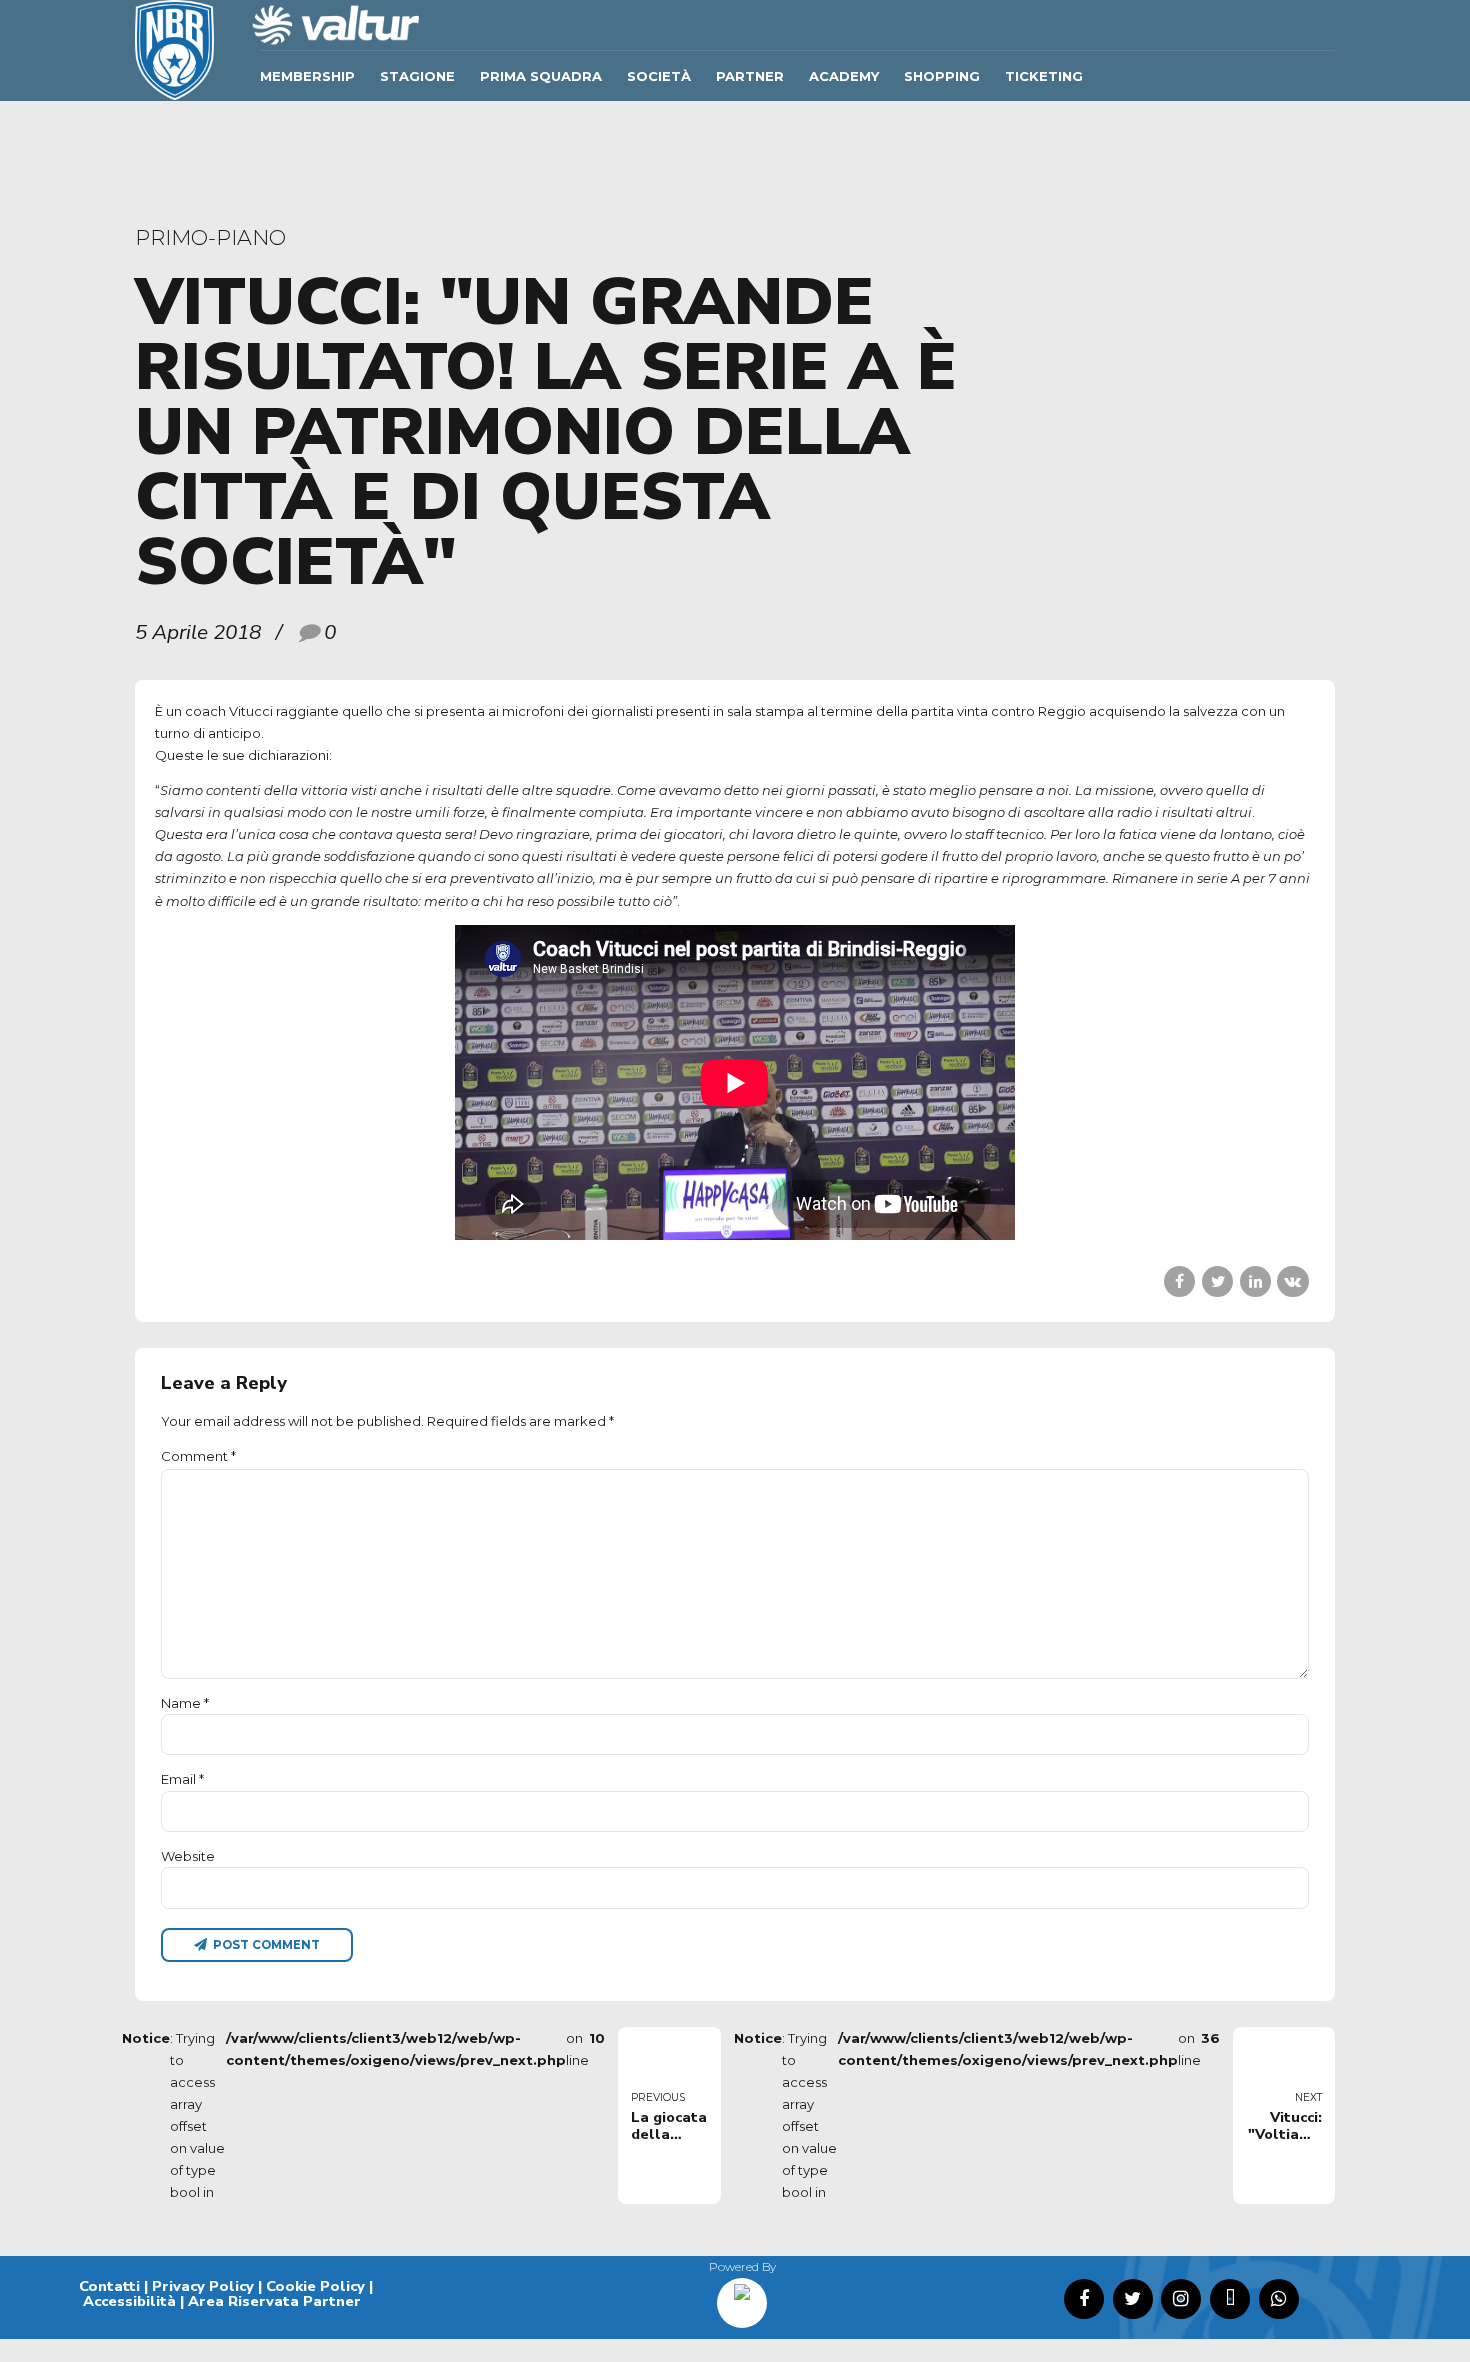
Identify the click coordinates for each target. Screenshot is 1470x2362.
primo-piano (210, 237)
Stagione (417, 76)
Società (659, 76)
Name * (185, 1703)
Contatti (109, 2286)
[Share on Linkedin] (1255, 1281)
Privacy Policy (203, 2286)
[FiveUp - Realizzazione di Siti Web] (742, 2296)
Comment (198, 1456)
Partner (750, 76)
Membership (307, 76)
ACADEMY (844, 76)
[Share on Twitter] (1217, 1281)
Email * (182, 1779)
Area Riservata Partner (274, 2301)
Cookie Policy (315, 2286)
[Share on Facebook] (1179, 1281)
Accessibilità (129, 2301)
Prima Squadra (541, 76)
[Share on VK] (1292, 1281)
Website (188, 1856)
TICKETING (1044, 76)
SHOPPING (942, 76)
